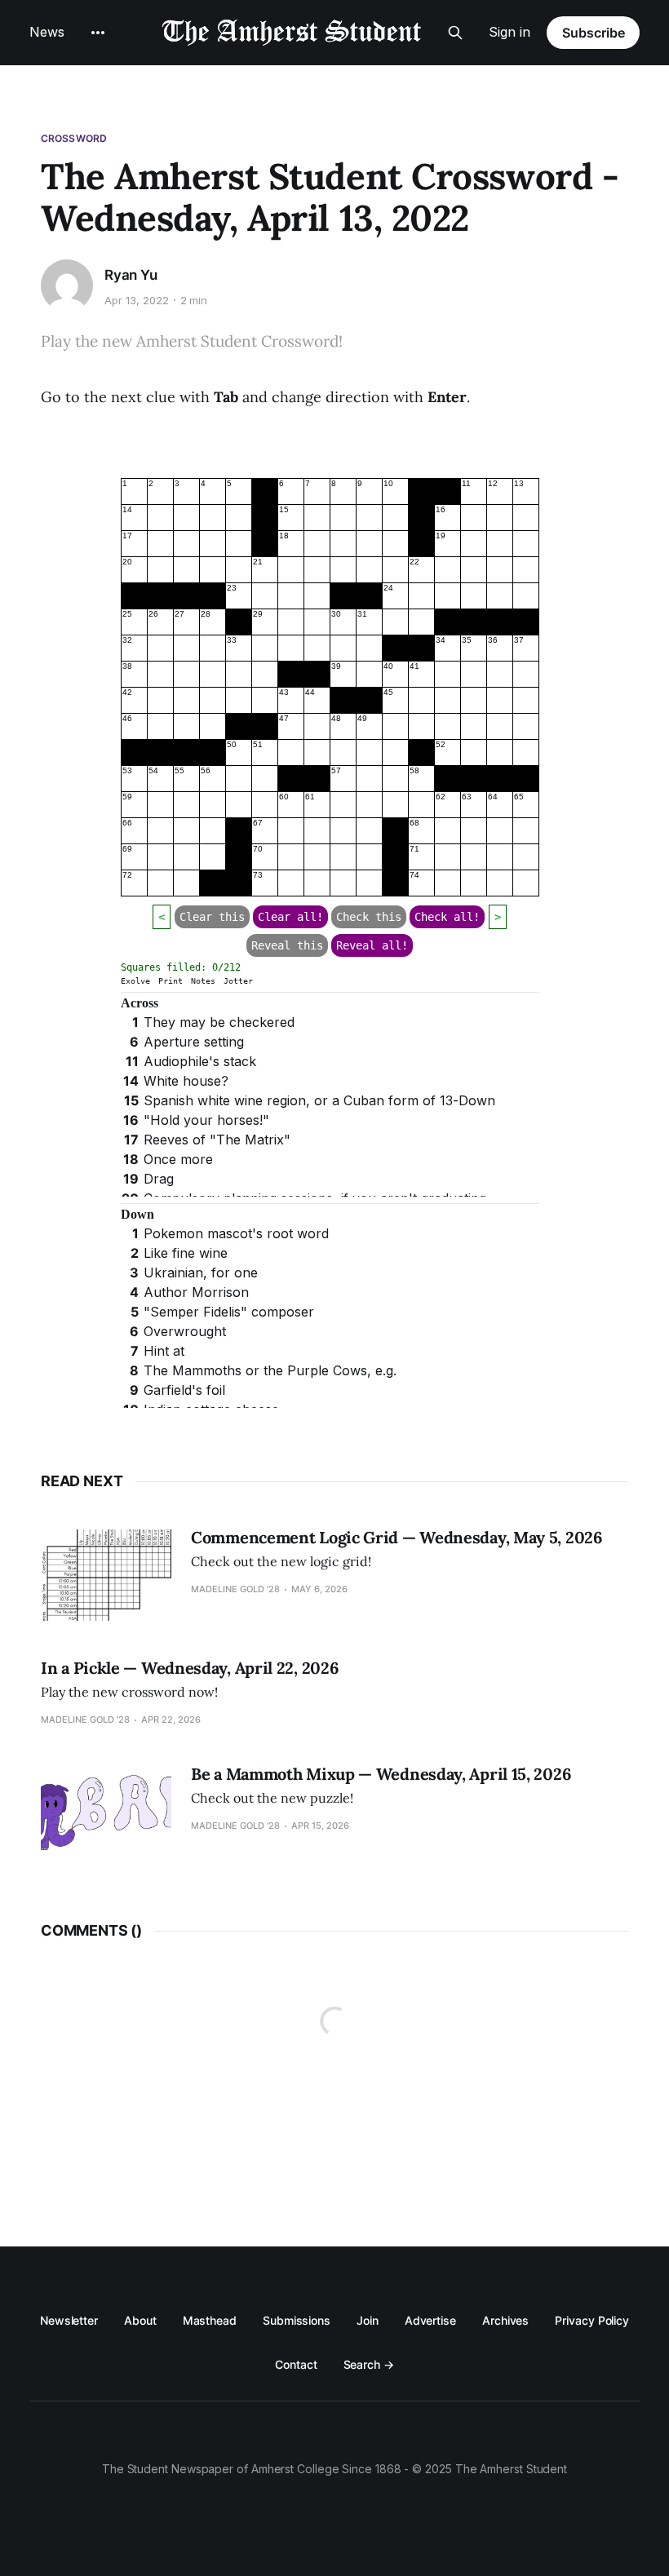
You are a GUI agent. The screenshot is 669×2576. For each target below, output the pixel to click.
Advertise (430, 2320)
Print (171, 981)
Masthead (210, 2320)
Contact (296, 2364)
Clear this (212, 917)
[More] (98, 33)
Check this (369, 917)
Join (368, 2320)
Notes (203, 981)
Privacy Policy (592, 2320)
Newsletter (69, 2320)
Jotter (238, 981)
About (140, 2320)
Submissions (297, 2320)
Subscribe (594, 33)
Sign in (510, 32)
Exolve (135, 981)
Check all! (447, 917)
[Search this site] (455, 33)
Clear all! (290, 917)
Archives (505, 2320)
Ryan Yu (131, 275)
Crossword (74, 138)
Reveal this (287, 945)
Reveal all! (372, 945)
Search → (369, 2364)
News (47, 32)
